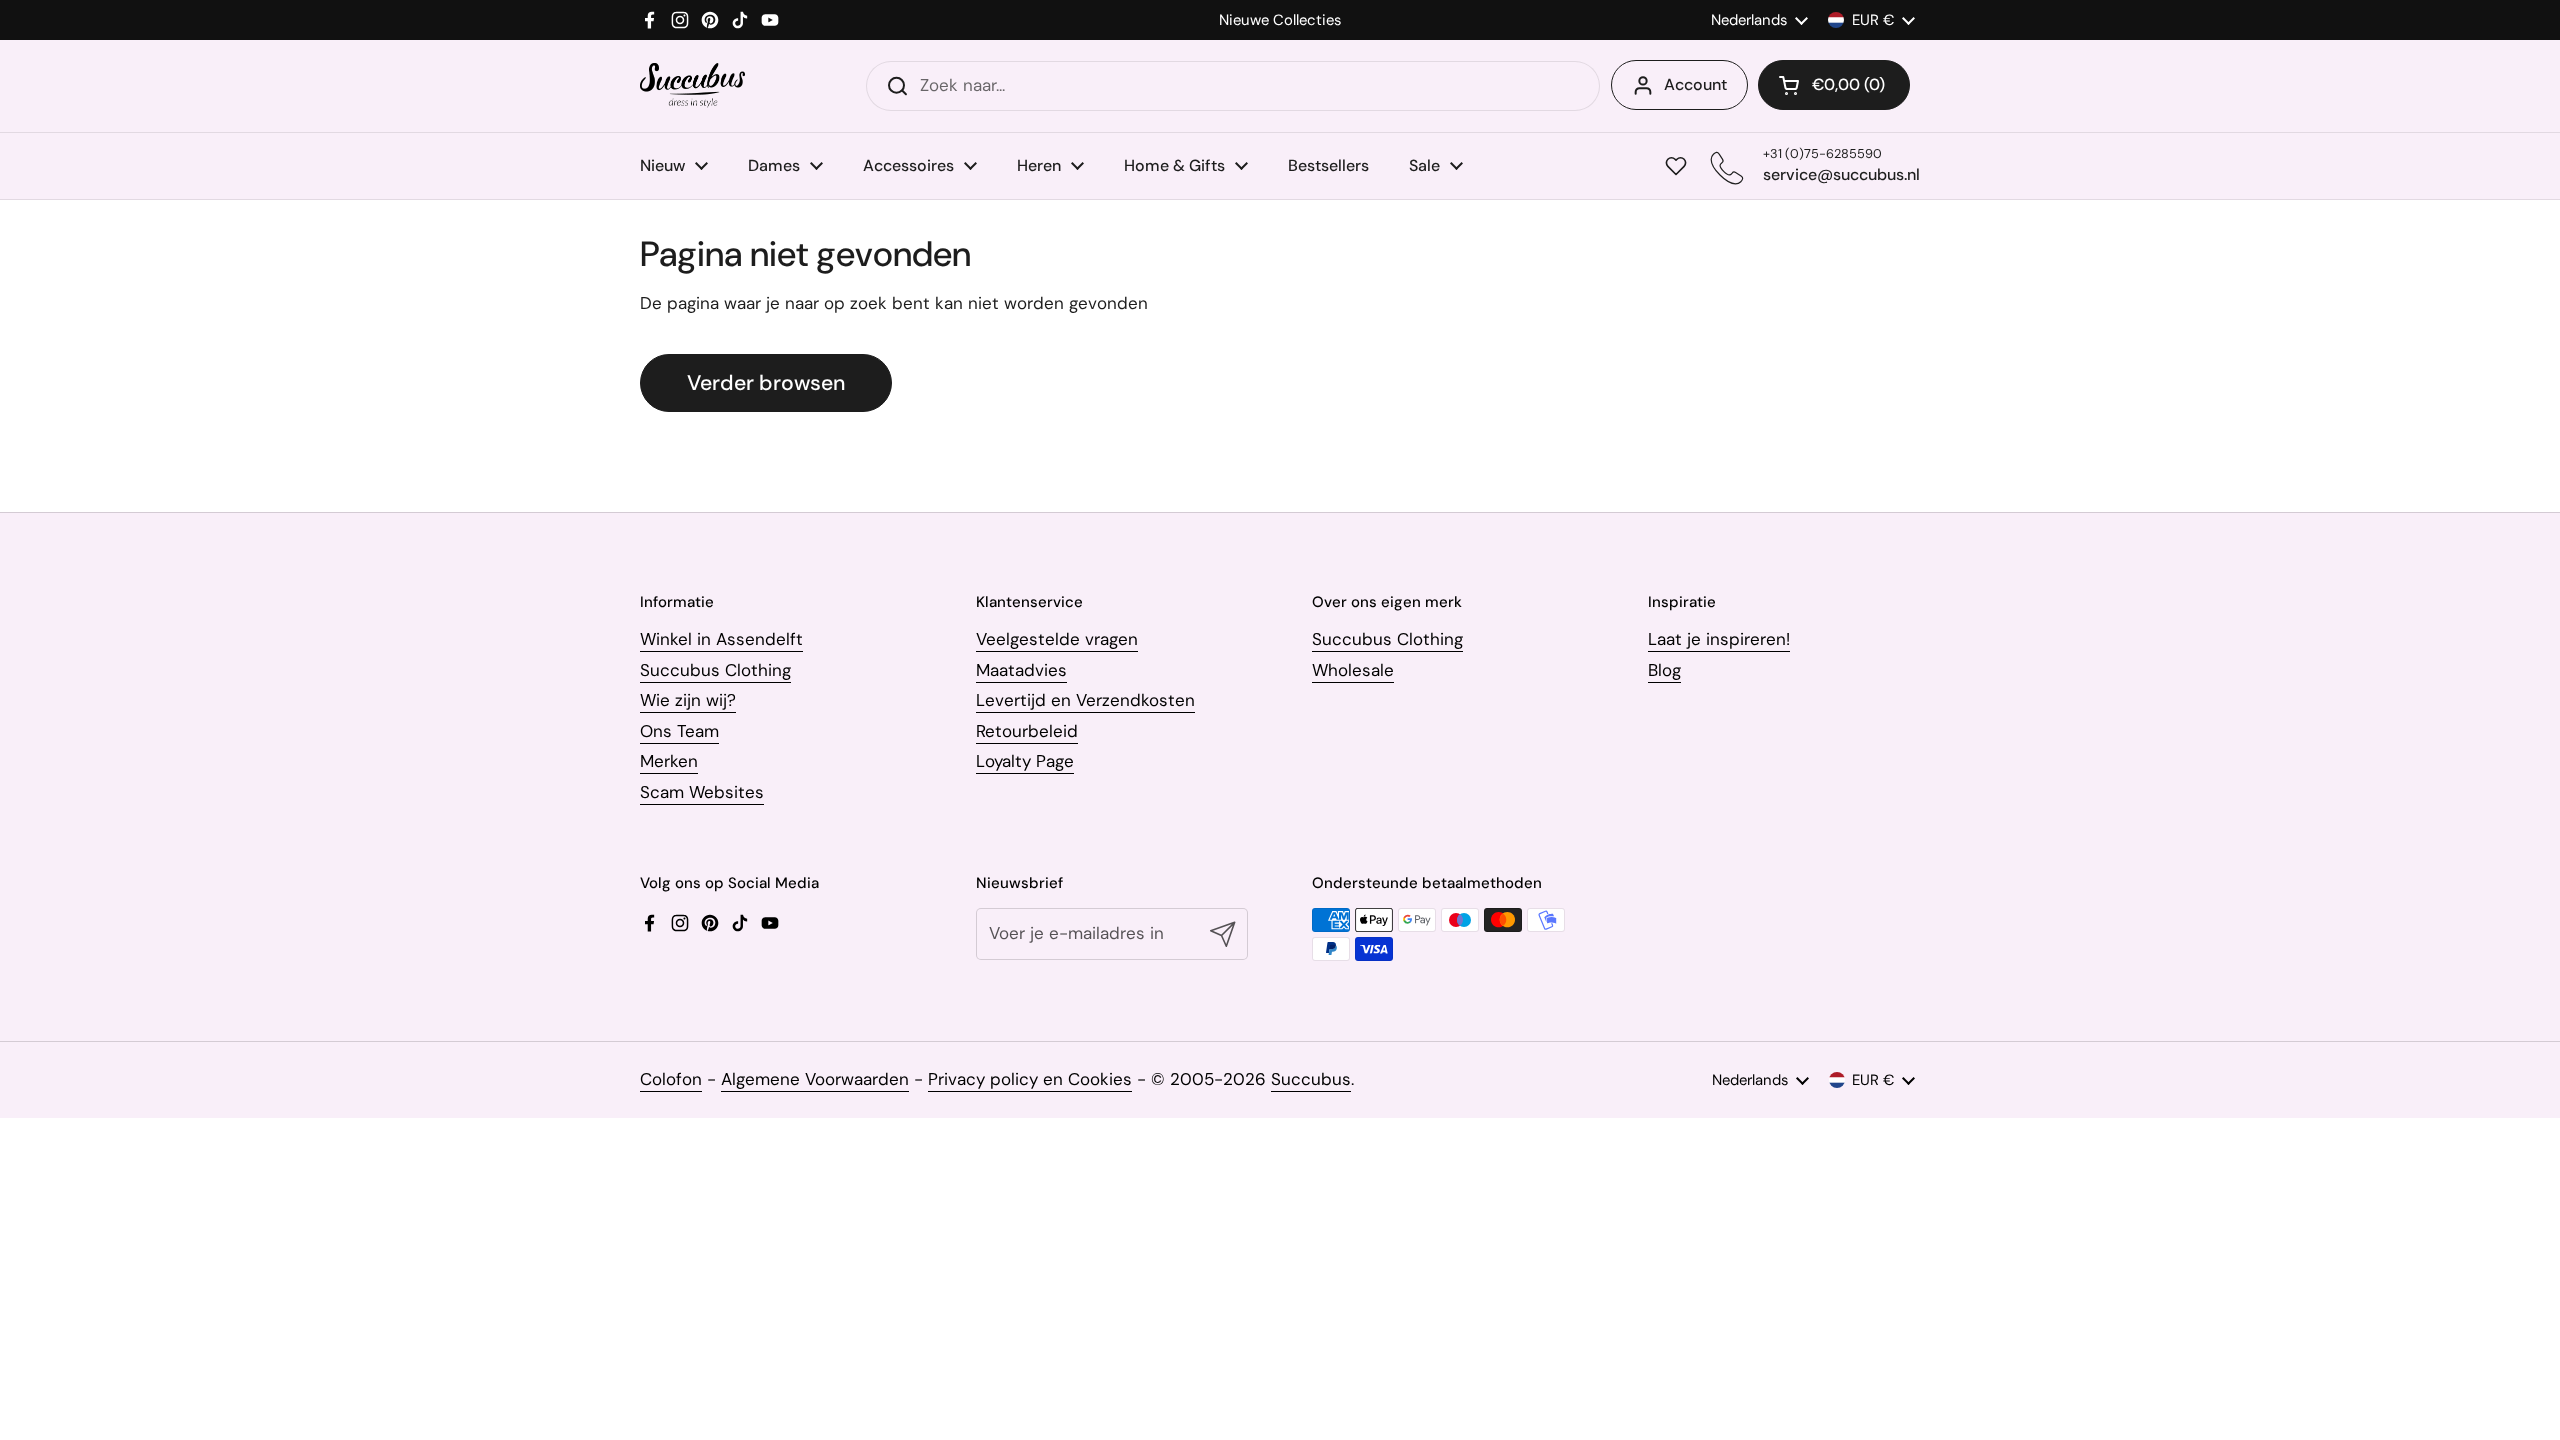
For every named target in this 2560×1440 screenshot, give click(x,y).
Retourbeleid (1027, 731)
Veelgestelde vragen (1057, 639)
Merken (669, 761)
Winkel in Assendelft (721, 639)
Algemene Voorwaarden (815, 1079)
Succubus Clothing (715, 670)
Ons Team (679, 731)
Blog (1664, 670)
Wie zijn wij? (688, 700)
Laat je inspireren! (1719, 639)
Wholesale (1353, 670)
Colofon (671, 1079)
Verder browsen (766, 383)
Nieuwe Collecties (1280, 20)
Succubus (1311, 1079)
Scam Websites (702, 792)
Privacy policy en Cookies (1030, 1079)
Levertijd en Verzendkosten (1085, 700)
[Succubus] (692, 85)
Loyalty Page (1025, 761)
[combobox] (1233, 86)
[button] (1834, 85)
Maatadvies (1021, 670)
